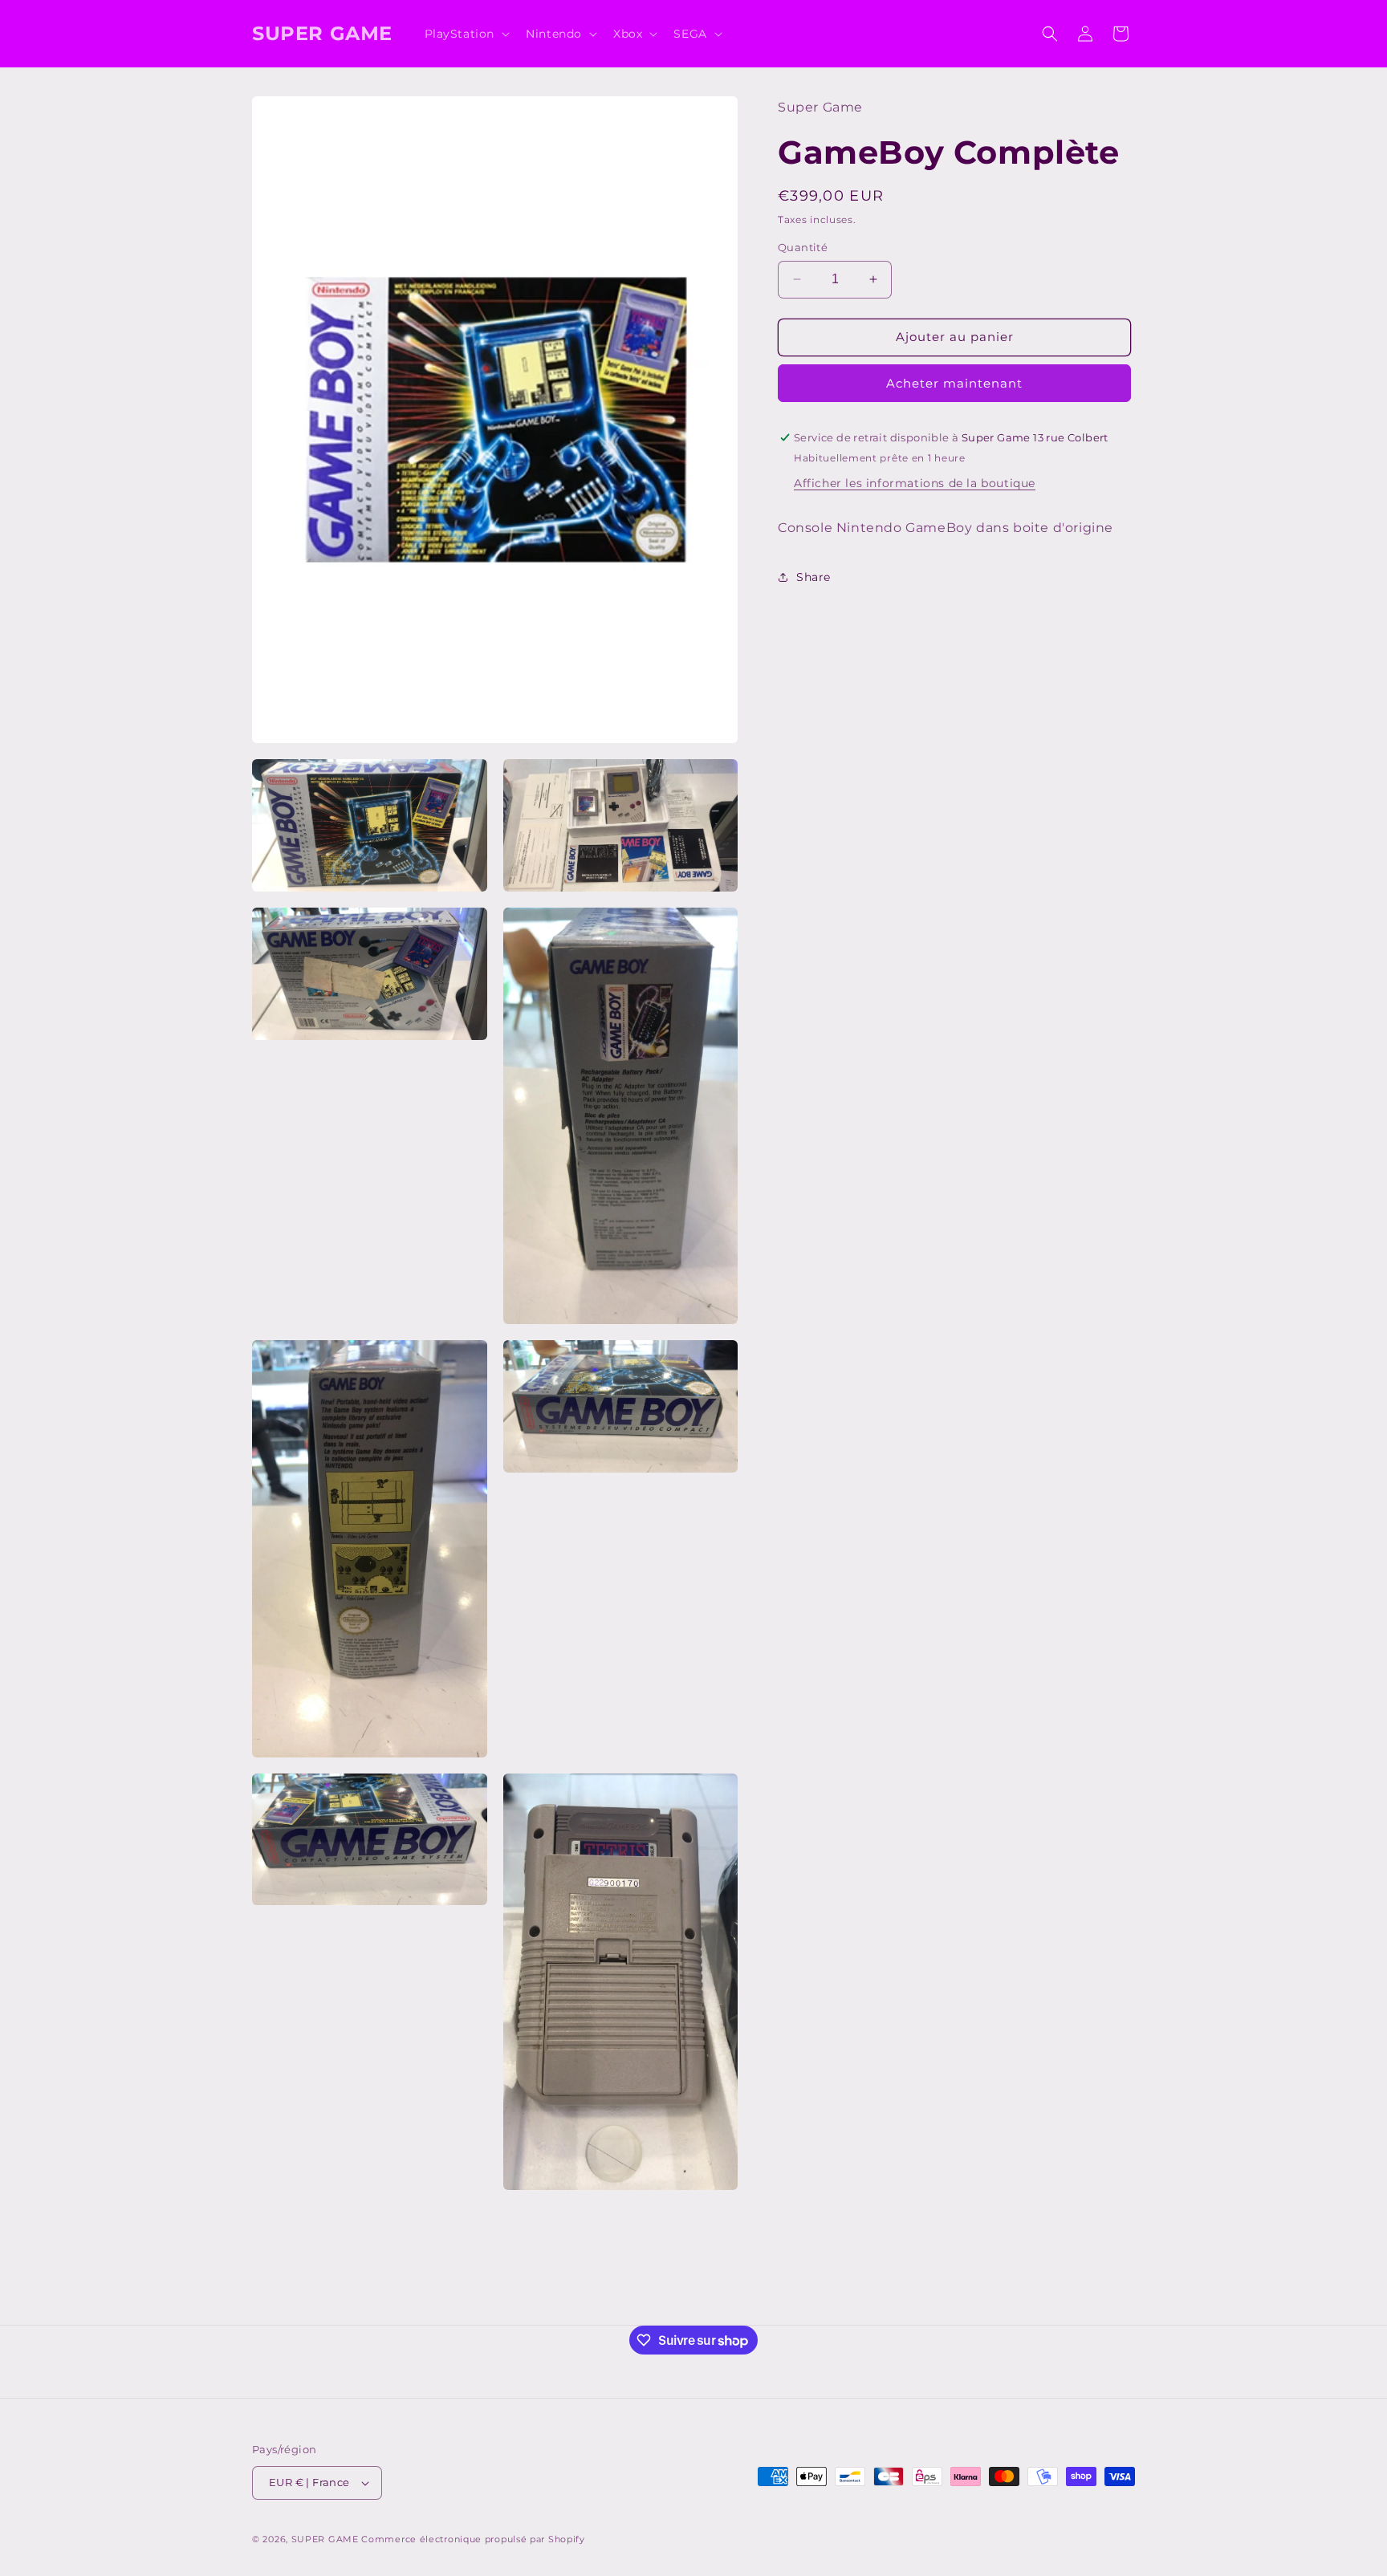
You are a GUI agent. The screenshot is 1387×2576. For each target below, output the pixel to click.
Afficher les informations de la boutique (915, 483)
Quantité (803, 247)
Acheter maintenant (954, 383)
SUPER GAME (325, 2539)
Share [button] (813, 577)
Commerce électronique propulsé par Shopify (473, 2539)
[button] (466, 34)
